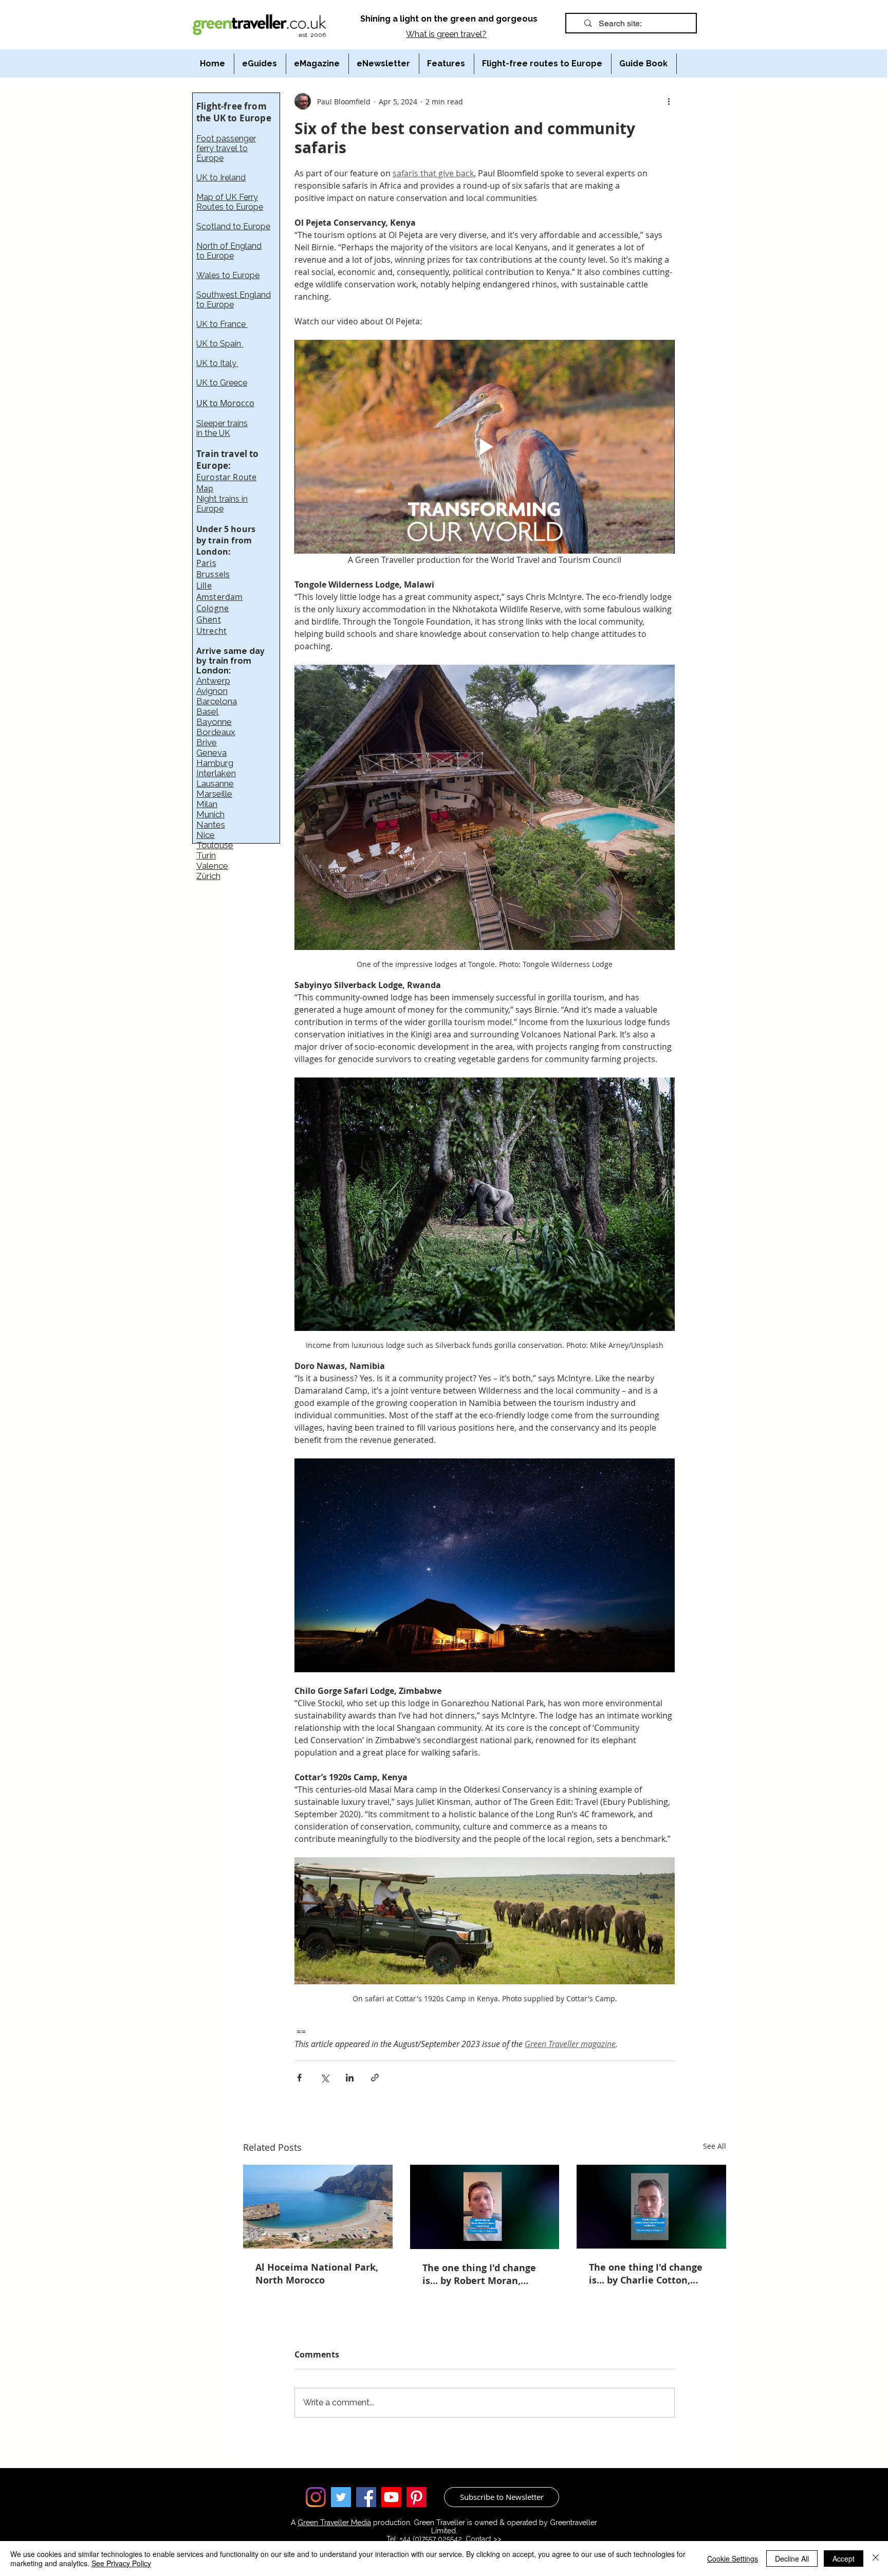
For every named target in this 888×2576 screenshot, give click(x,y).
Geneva (211, 753)
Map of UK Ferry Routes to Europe (230, 202)
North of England (229, 246)
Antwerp (213, 681)
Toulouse (215, 845)
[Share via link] (375, 2078)
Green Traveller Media (334, 2523)
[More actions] (669, 101)
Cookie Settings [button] (733, 2559)
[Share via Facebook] (299, 2078)
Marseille (214, 794)
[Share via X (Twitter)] (325, 2078)
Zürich (208, 876)
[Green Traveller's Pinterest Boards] (417, 2497)
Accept (844, 2559)
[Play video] (485, 447)
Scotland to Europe (233, 226)
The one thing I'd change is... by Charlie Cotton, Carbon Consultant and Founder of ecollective (646, 2274)
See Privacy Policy (121, 2563)
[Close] (876, 2559)
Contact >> (484, 2539)
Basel (207, 711)
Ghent (209, 619)
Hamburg (215, 763)
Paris (206, 563)
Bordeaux (216, 732)
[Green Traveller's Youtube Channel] (391, 2497)
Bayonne (214, 722)
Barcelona (217, 701)
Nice (206, 835)
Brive (207, 742)
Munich (210, 814)
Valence (212, 866)
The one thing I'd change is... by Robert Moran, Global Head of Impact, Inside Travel (479, 2274)
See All (715, 2146)
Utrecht (211, 631)
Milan (207, 804)
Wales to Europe (228, 275)
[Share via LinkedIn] (350, 2078)
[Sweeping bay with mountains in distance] (318, 2207)
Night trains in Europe (222, 504)
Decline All (792, 2559)
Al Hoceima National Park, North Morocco (317, 2274)
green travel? (462, 34)
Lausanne (215, 783)
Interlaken (216, 773)
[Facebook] (366, 2497)
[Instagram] (316, 2497)
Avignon (212, 691)
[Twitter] (341, 2497)
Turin (206, 855)
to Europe (215, 256)
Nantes (211, 825)
